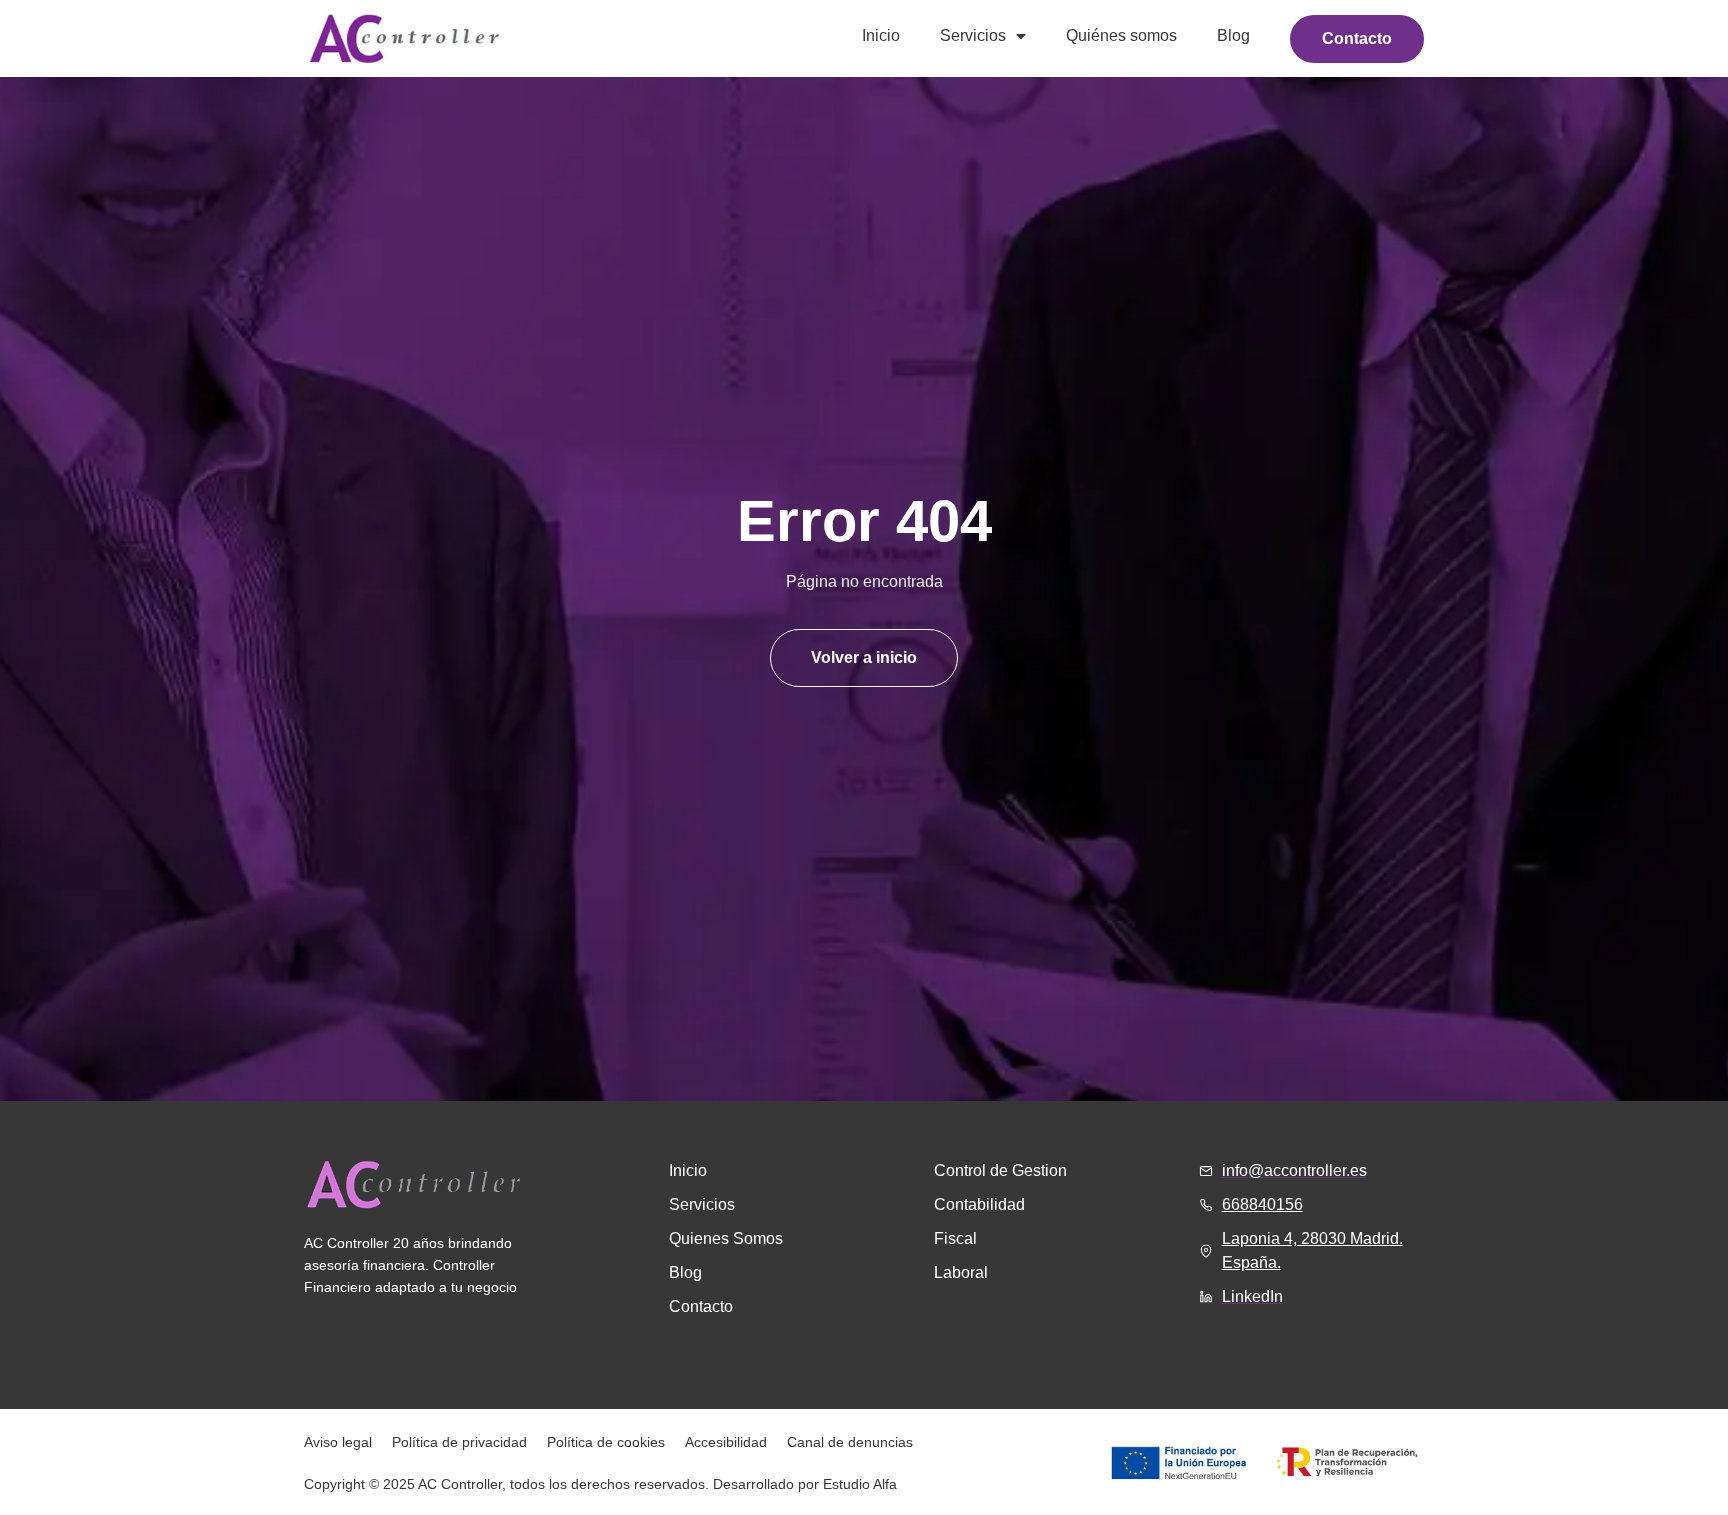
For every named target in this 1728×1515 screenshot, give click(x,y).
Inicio (881, 35)
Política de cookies (606, 1442)
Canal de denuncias (850, 1442)
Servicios (973, 35)
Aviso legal (338, 1442)
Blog (1233, 35)
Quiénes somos (1121, 35)
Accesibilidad (726, 1442)
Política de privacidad (459, 1442)
